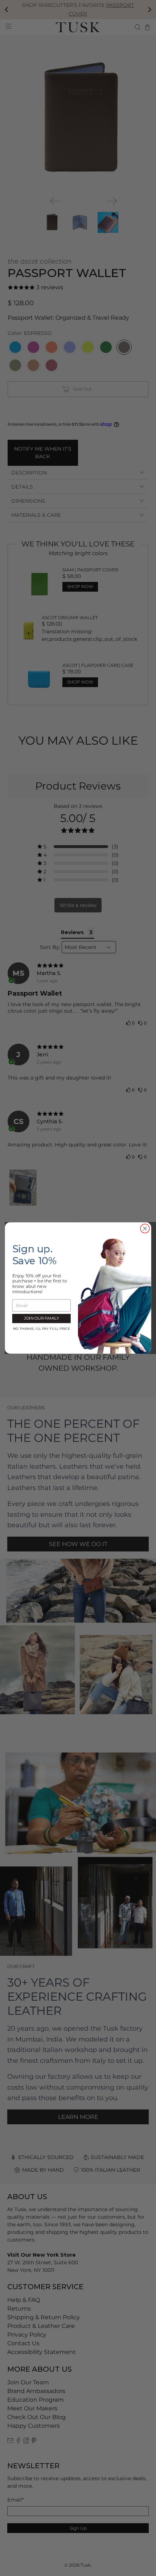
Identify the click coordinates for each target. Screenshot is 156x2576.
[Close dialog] (145, 1229)
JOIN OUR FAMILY (41, 1318)
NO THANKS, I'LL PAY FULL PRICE (42, 1329)
